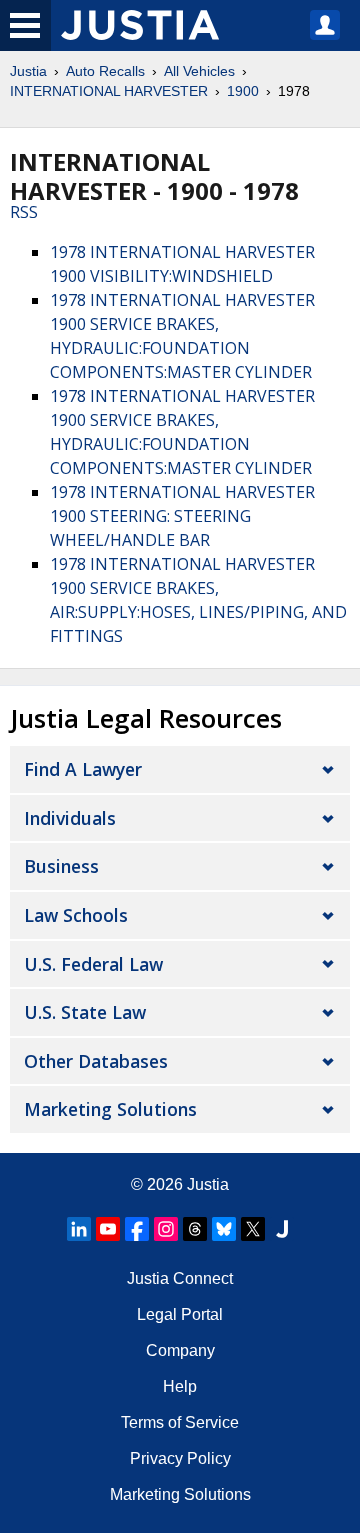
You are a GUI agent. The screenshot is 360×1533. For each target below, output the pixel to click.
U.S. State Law (85, 1012)
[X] (253, 1229)
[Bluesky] (224, 1229)
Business (61, 866)
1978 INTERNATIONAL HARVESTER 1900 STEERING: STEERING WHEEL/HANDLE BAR (182, 516)
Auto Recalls (105, 71)
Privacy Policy (180, 1458)
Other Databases (96, 1061)
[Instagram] (166, 1229)
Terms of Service (180, 1422)
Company (180, 1350)
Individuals (70, 818)
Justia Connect (180, 1278)
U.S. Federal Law (93, 964)
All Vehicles (199, 71)
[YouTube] (108, 1229)
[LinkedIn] (79, 1229)
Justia (28, 71)
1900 (243, 91)
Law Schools (76, 915)
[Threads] (195, 1229)
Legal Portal (180, 1314)
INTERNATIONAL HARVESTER (109, 91)
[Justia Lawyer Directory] (282, 1229)
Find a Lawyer (83, 769)
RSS (24, 212)
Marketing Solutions (110, 1109)
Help (180, 1386)
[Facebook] (137, 1229)
